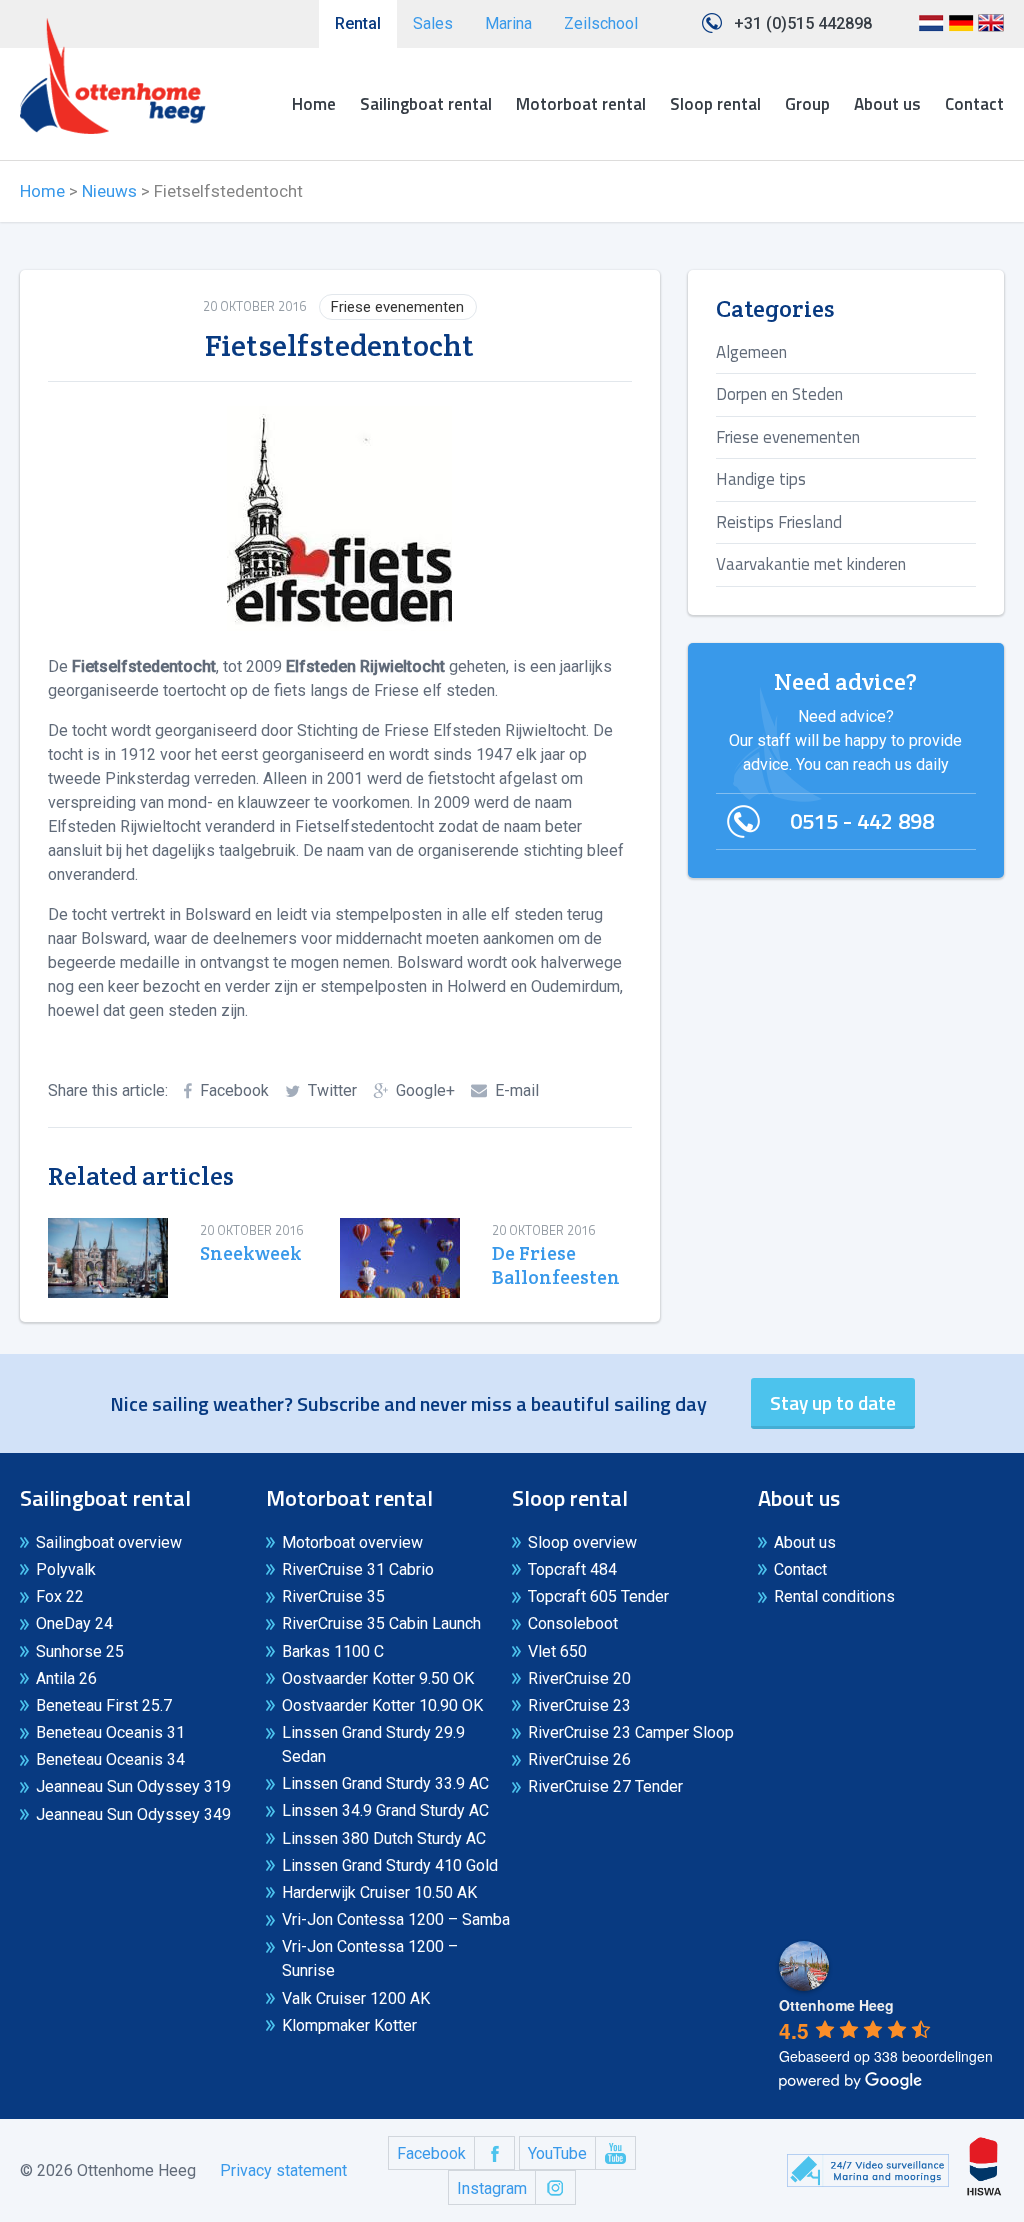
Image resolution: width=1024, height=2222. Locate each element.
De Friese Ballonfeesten (554, 1265)
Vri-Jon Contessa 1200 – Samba (396, 1919)
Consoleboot (573, 1623)
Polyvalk (66, 1569)
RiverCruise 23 (579, 1705)
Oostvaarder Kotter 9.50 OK (378, 1678)
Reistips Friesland (779, 522)
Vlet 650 (557, 1651)
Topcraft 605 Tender (598, 1596)
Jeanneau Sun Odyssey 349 (133, 1814)
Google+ (425, 1090)
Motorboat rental (581, 104)
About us (887, 104)
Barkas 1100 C (333, 1651)
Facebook (234, 1090)
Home (314, 104)
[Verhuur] (113, 76)
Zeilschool (601, 23)
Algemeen (751, 352)
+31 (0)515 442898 (803, 23)
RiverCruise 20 (579, 1678)
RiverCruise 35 (333, 1596)
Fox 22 (60, 1596)
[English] (991, 30)
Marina (508, 23)
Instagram (492, 2188)
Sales (433, 23)
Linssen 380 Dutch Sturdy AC (384, 1838)
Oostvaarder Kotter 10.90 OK (382, 1705)
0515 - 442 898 (862, 821)
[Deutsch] (961, 30)
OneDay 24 (74, 1623)
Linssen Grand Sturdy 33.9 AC (385, 1783)
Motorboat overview (352, 1542)
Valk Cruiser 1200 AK (356, 1998)
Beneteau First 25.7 (104, 1705)
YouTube (557, 2153)
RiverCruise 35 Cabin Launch (381, 1623)
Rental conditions (834, 1596)
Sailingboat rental (426, 104)
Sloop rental (715, 104)
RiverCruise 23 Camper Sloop (631, 1732)
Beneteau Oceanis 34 (110, 1759)
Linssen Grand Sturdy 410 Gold (390, 1865)
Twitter (332, 1090)
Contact (974, 104)
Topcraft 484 (572, 1569)
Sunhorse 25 (80, 1651)
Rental (358, 23)
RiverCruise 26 (579, 1759)
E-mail (517, 1090)
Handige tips (761, 479)
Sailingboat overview (109, 1542)
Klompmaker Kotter (349, 2025)
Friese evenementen (397, 307)
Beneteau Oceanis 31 (110, 1732)
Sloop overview (582, 1542)
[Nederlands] (931, 30)
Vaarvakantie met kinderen (811, 564)
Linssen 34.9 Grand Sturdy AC (385, 1810)
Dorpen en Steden (779, 394)
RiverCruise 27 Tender (605, 1786)
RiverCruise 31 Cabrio (358, 1569)
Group (807, 104)
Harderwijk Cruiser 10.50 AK (379, 1892)
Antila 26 (66, 1678)
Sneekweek (251, 1253)
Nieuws (109, 191)
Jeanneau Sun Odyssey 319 (133, 1786)
